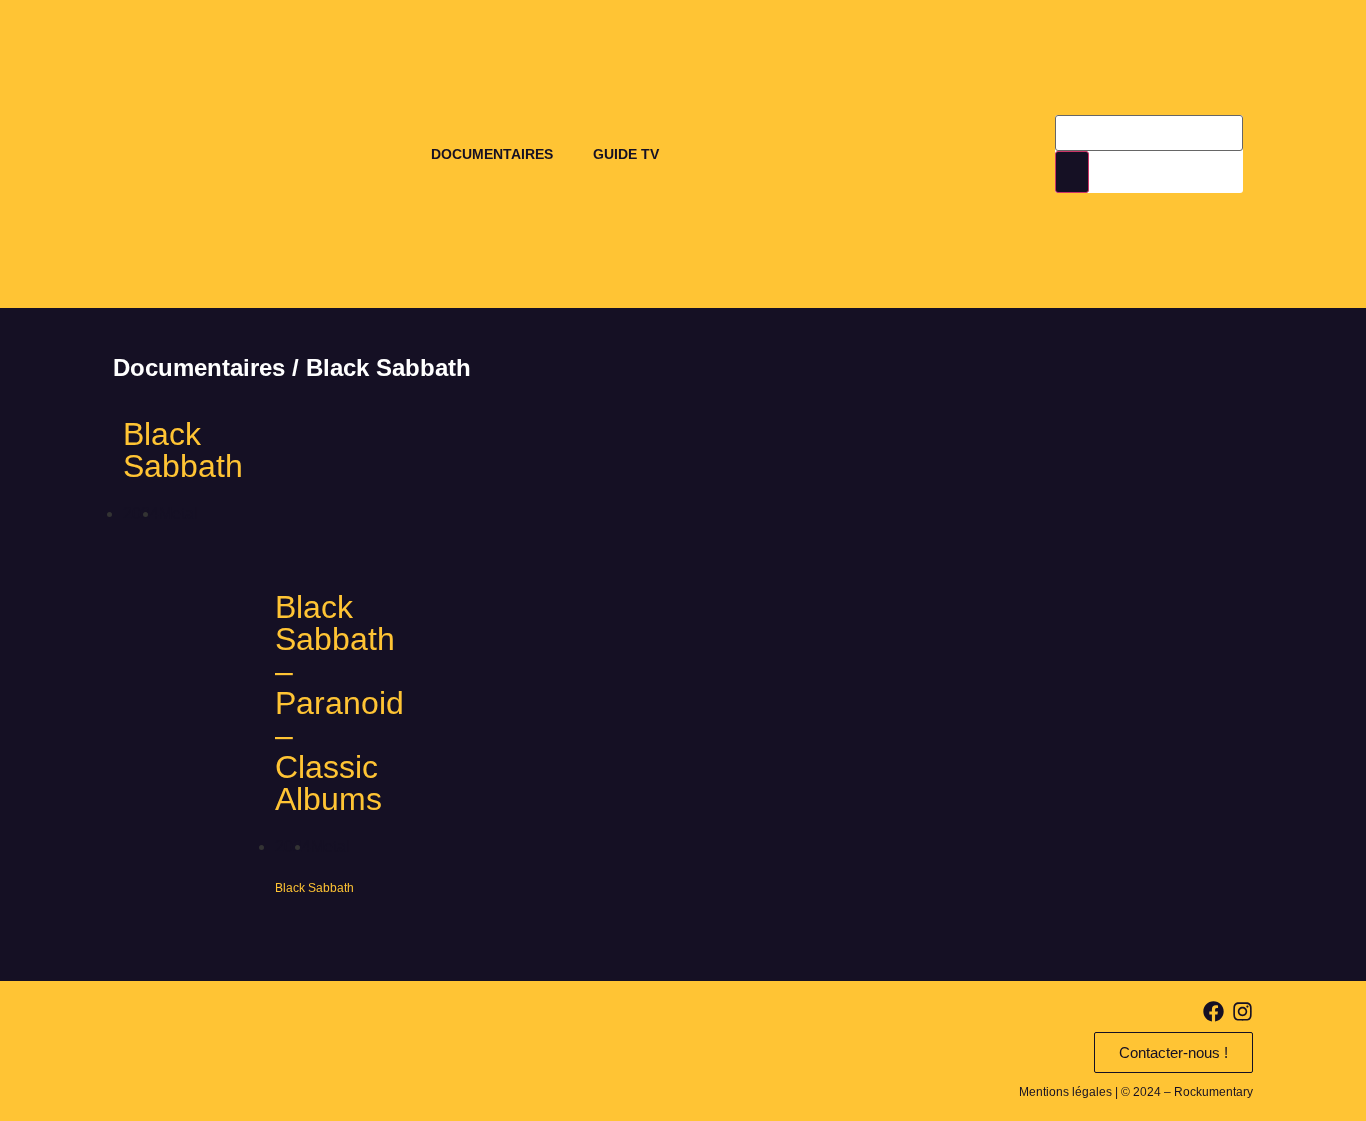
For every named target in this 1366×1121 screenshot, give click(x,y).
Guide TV (626, 154)
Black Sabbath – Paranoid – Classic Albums (339, 703)
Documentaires (492, 154)
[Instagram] (1242, 1011)
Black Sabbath (183, 450)
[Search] (1072, 172)
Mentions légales (1065, 1092)
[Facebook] (1213, 1011)
